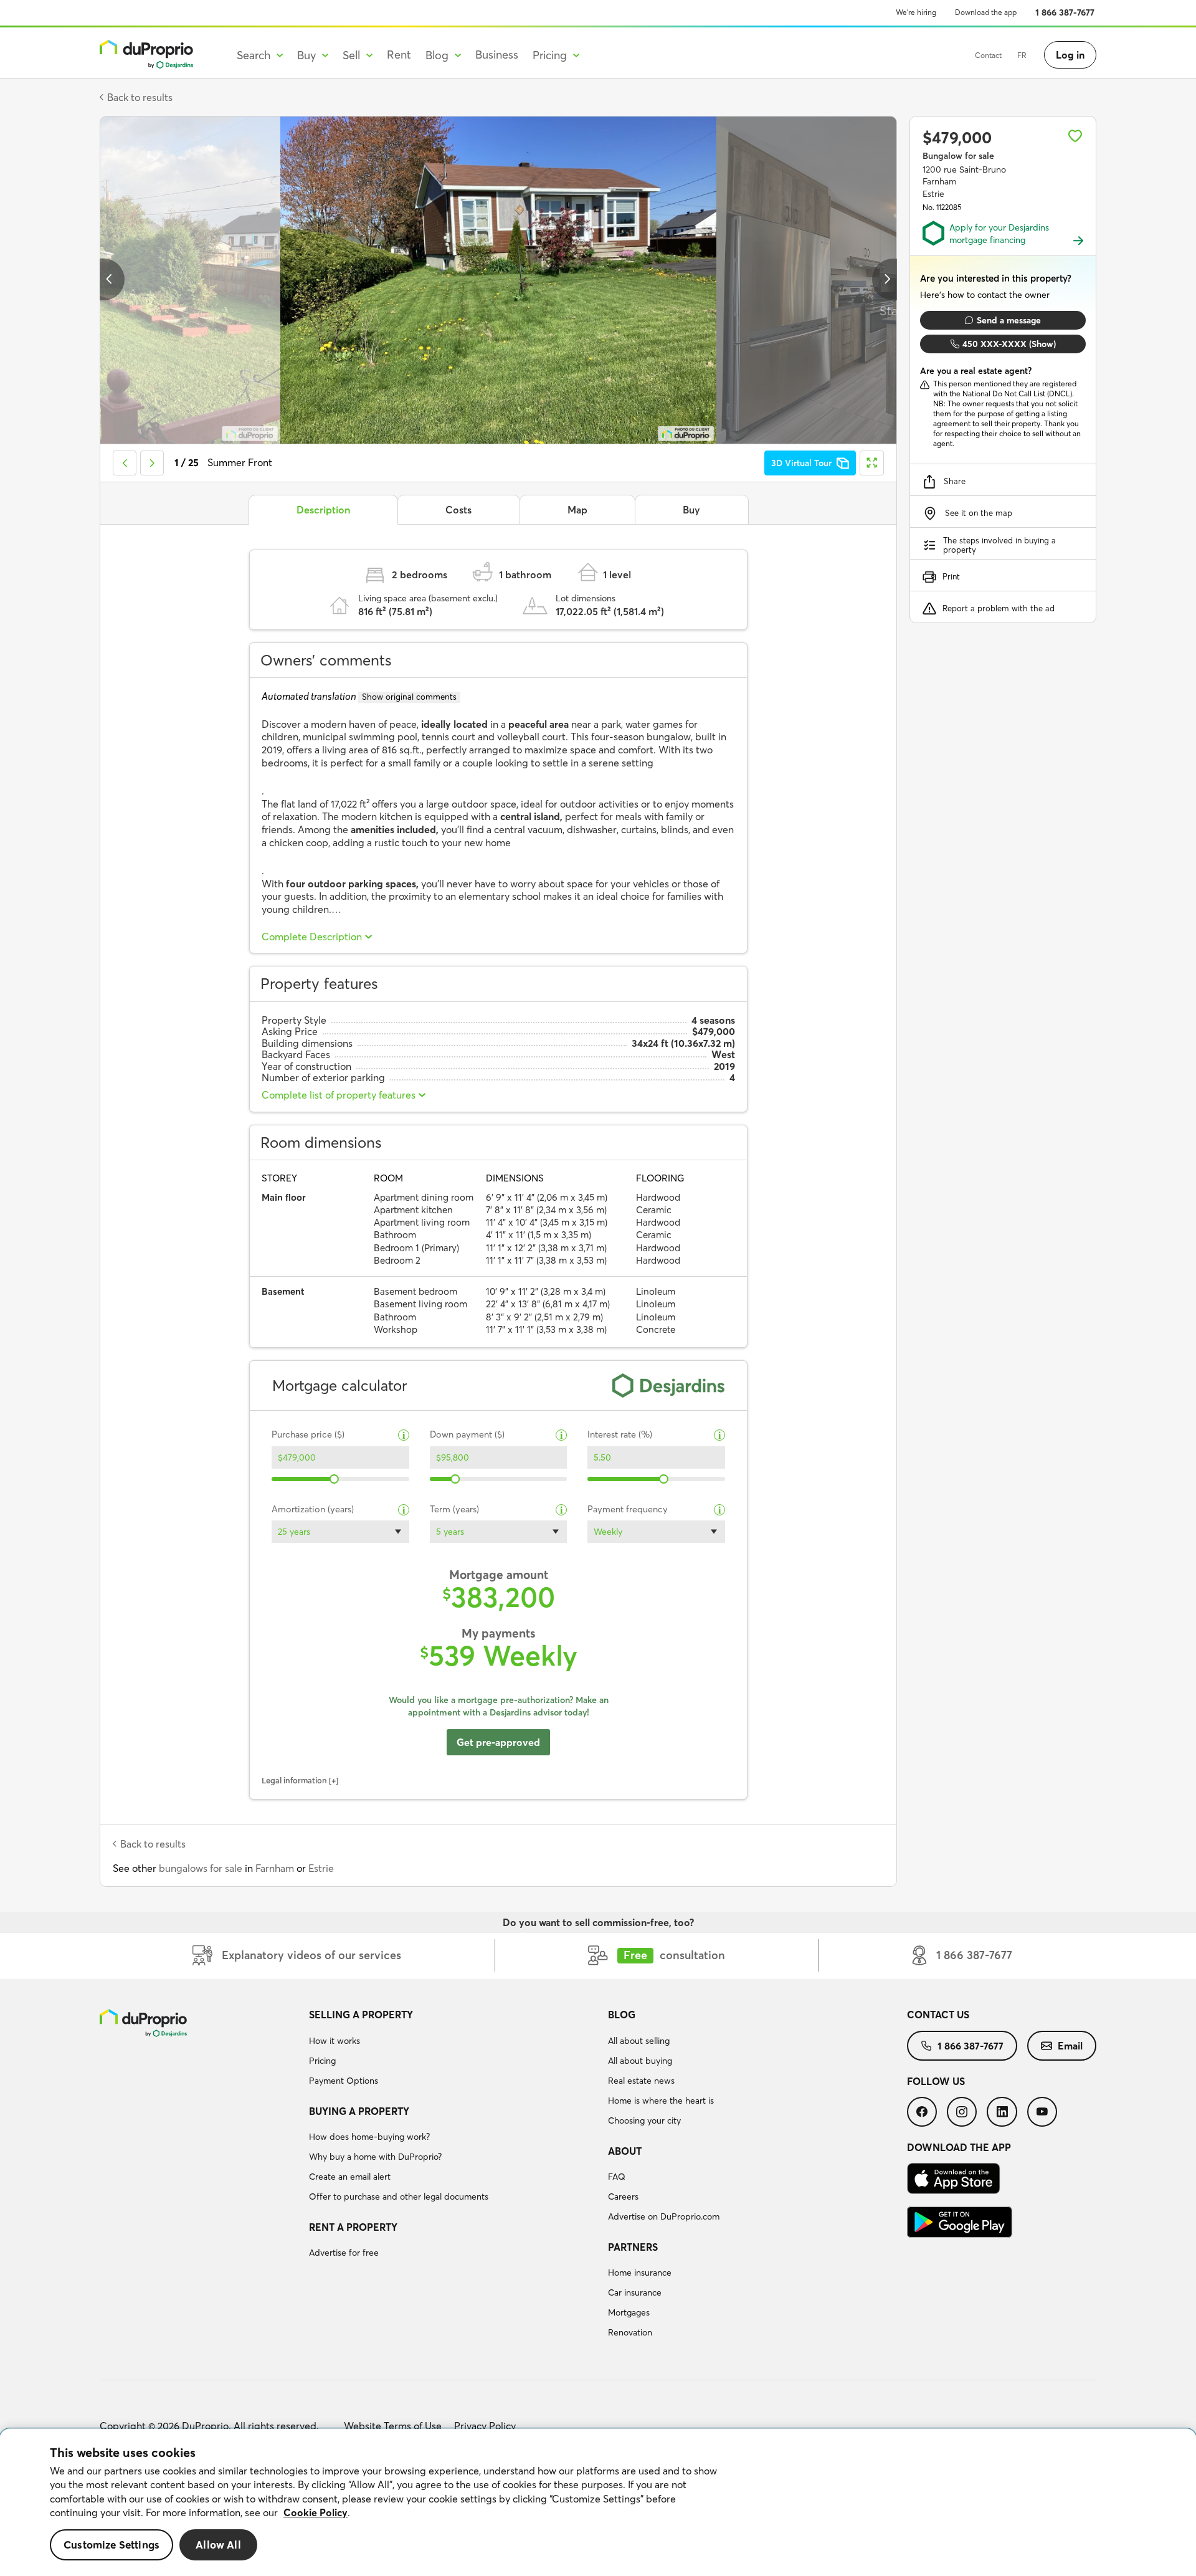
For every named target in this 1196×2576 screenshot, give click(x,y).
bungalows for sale (201, 1868)
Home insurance (640, 2273)
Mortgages (629, 2312)
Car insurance (635, 2292)
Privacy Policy (485, 2426)
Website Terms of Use (393, 2426)
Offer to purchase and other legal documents (399, 2197)
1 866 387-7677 (1065, 12)
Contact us (938, 2015)
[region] (598, 2502)
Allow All (218, 2545)
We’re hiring (916, 12)
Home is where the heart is (661, 2101)
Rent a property (353, 2227)
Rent (399, 55)
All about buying (640, 2061)
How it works (335, 2041)
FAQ (617, 2177)
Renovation (630, 2332)
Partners (633, 2247)
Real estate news (641, 2081)
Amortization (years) (313, 1510)
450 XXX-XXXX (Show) (1009, 344)
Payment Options (344, 2081)
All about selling (639, 2041)
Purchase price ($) (308, 1435)
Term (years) (454, 1510)
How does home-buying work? (369, 2137)
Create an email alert (350, 2177)
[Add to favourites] (1075, 136)
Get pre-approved (498, 1742)
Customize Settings (112, 2545)
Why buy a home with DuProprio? (375, 2157)
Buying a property (359, 2111)
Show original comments (409, 697)
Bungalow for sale (958, 156)
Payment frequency (628, 1510)
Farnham (275, 1868)
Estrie (321, 1868)
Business (497, 55)
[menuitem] (453, 2049)
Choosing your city (644, 2120)
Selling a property (361, 2015)
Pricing (322, 2061)
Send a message (1009, 320)
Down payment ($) (467, 1435)
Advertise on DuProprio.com (664, 2216)
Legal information (294, 1780)
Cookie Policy (316, 2512)
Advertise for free (344, 2253)
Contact (988, 55)
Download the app (986, 12)
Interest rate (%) (620, 1435)
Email (1070, 2046)
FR (1022, 55)
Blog (622, 2015)
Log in (1070, 55)
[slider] (335, 1479)
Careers (623, 2197)
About (625, 2151)
